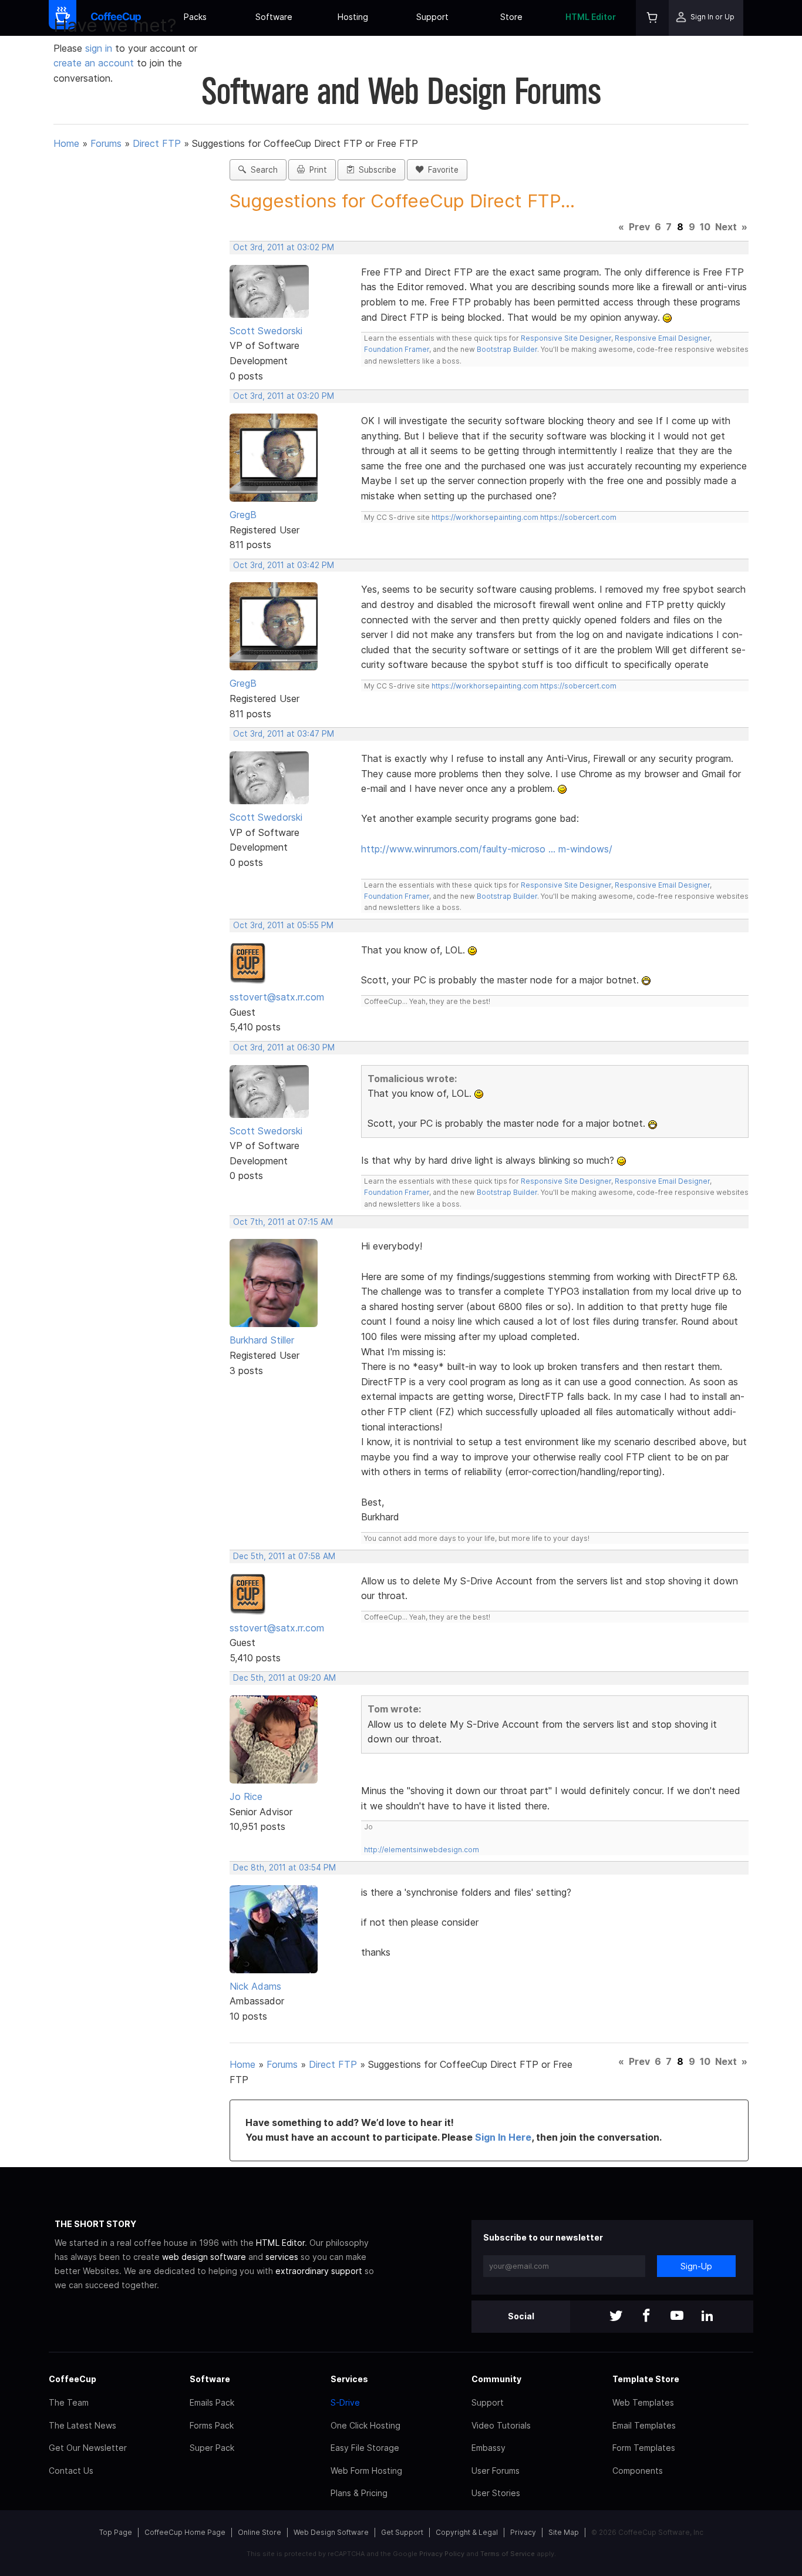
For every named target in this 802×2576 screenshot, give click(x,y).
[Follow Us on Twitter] (616, 2317)
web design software (204, 2257)
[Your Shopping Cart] (652, 18)
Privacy (523, 2532)
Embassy (488, 2448)
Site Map (564, 2532)
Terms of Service (508, 2554)
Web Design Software (331, 2532)
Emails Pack (212, 2402)
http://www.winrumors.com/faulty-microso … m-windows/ (487, 849)
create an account (94, 63)
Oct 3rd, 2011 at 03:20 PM (284, 396)
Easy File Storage (365, 2448)
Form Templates (644, 2448)
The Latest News (82, 2425)
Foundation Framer (397, 349)
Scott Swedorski (266, 331)
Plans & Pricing (359, 2493)
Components (638, 2471)
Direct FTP (157, 143)
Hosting (353, 17)
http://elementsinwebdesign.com (422, 1850)
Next (726, 227)
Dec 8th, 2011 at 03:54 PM (284, 1868)
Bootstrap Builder (507, 349)
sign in (100, 48)
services (282, 2257)
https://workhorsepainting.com (485, 517)
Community (496, 2379)
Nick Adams (255, 1986)
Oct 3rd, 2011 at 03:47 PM (284, 734)
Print (316, 170)
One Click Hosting (365, 2425)
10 (705, 227)
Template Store (646, 2379)
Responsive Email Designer (662, 338)
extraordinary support (319, 2271)
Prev (639, 227)
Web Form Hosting (366, 2471)
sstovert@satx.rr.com (277, 997)
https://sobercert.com (578, 517)
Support (432, 17)
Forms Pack (212, 2425)
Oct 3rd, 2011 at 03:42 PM (284, 565)
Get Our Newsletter (88, 2448)
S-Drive (345, 2402)
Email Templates (644, 2425)
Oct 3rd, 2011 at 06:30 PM (284, 1047)
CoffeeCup (73, 2379)
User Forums (496, 2471)
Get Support (402, 2532)
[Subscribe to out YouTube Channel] (677, 2317)
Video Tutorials (501, 2425)
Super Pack (212, 2448)
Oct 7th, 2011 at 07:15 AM (283, 1222)
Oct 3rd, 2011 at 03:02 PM (284, 247)
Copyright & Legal (467, 2532)
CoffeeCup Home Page (185, 2532)
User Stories (496, 2493)
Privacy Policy (442, 2554)
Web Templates (643, 2402)
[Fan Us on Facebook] (646, 2317)
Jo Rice (246, 1796)
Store (511, 17)
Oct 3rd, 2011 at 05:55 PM (283, 925)
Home (66, 143)
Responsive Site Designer (566, 338)
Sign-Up (696, 2266)
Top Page (116, 2532)
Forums (106, 143)
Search (262, 170)
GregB (243, 515)
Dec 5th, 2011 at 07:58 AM (284, 1556)
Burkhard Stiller (262, 1340)
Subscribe (375, 170)
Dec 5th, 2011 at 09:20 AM (284, 1678)
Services (349, 2379)
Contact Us (71, 2471)
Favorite (441, 170)
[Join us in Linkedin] (707, 2317)
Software (274, 17)
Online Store (260, 2532)
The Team (69, 2402)
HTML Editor (591, 17)
